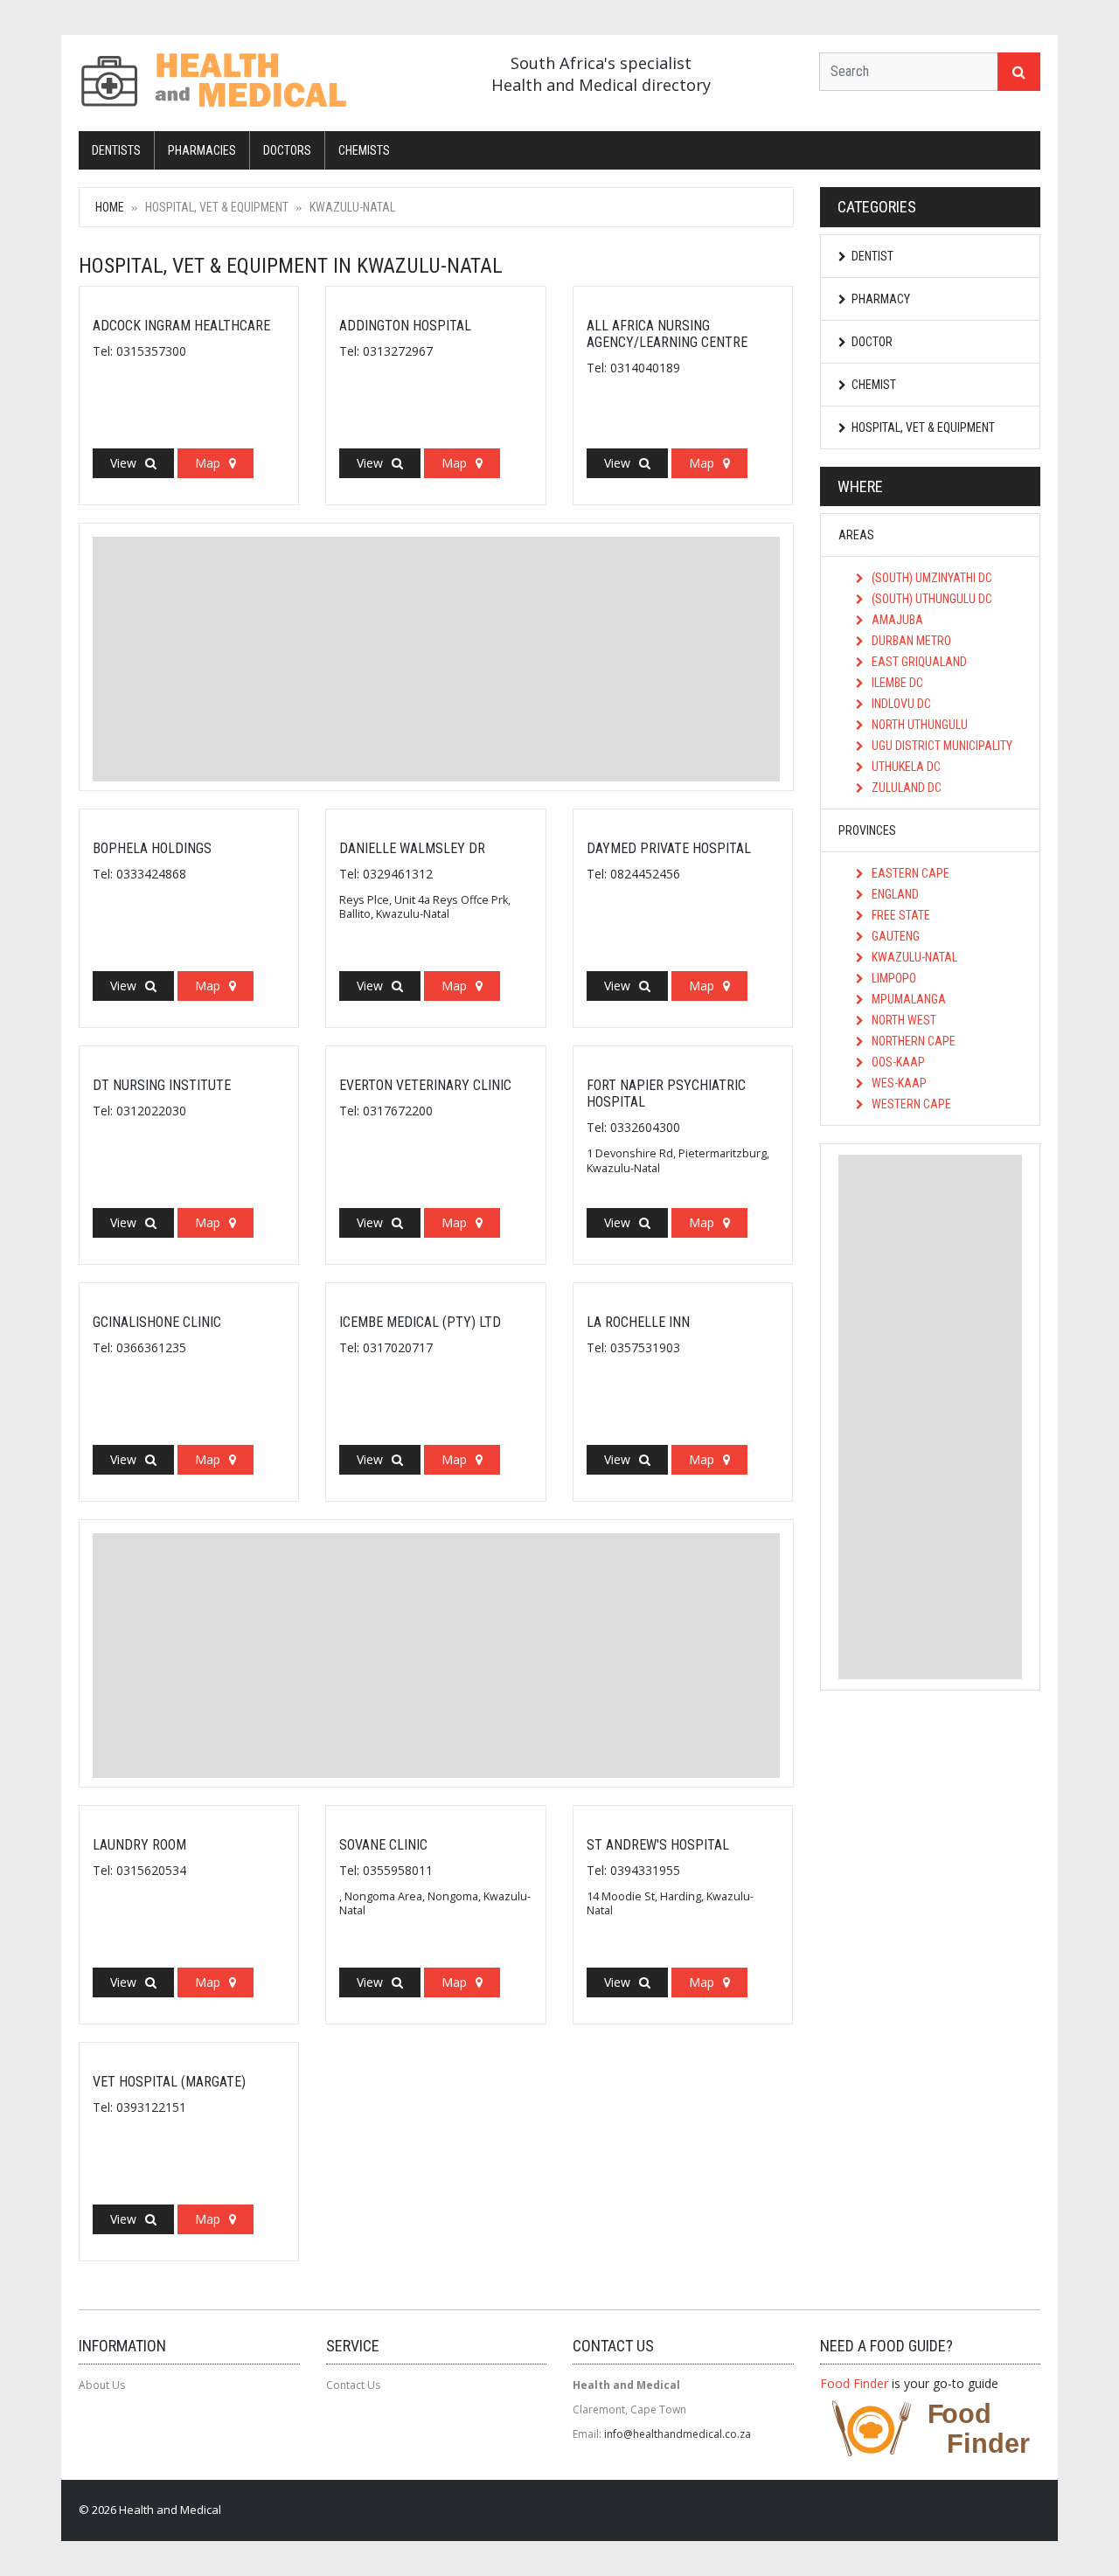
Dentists (116, 150)
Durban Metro (910, 641)
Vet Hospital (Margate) (169, 2082)
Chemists (364, 150)
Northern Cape (912, 1041)
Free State (900, 915)
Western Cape (910, 1104)
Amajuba (896, 620)
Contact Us (353, 2385)
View (123, 463)
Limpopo (893, 978)
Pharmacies (202, 150)
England (894, 894)
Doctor (872, 342)
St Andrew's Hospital (658, 1845)
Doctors (287, 150)
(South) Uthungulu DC (931, 599)
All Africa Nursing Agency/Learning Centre (667, 334)
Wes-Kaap (898, 1083)
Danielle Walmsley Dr (412, 848)
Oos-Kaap (897, 1062)
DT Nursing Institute (162, 1085)
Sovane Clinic (383, 1845)
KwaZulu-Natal (913, 957)
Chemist (874, 385)
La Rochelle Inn (638, 1322)
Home (110, 207)
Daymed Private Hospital (669, 848)
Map (208, 463)
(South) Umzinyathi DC (931, 578)
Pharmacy (881, 299)
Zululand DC (905, 788)
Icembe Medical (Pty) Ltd (420, 1322)
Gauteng (894, 936)
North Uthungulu (918, 725)
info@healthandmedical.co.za (678, 2434)
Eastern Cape (909, 873)
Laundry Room (139, 1845)
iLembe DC (896, 683)
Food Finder (854, 2383)
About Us (102, 2385)
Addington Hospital (405, 326)
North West (903, 1020)
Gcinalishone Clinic (157, 1322)
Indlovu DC (900, 704)
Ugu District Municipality (941, 746)
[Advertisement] (436, 659)
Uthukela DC (905, 767)
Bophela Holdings (152, 848)
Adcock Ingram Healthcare (181, 326)
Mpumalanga (907, 999)
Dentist (872, 256)
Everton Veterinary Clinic (425, 1085)
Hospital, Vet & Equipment (923, 427)
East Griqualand (918, 662)
